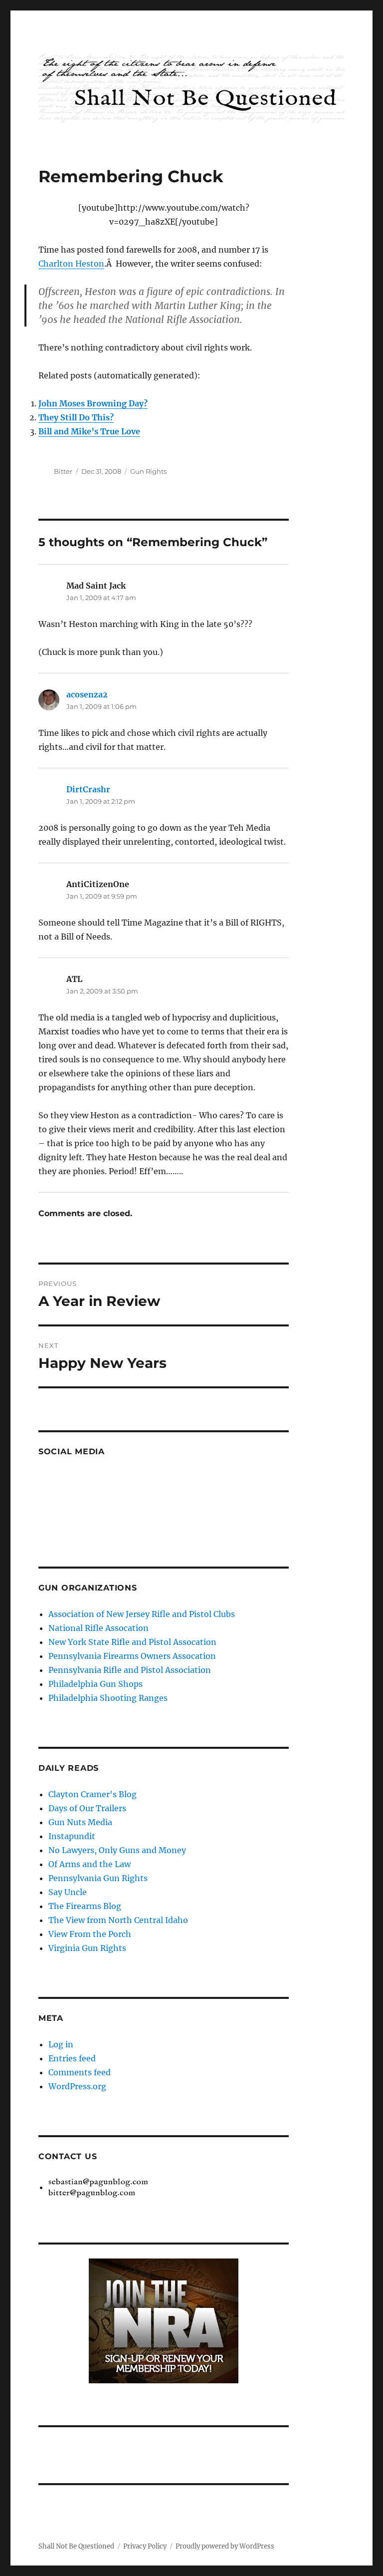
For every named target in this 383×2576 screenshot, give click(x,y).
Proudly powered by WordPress (225, 2546)
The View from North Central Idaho (118, 1920)
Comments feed (80, 2072)
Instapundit (72, 1836)
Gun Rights (148, 471)
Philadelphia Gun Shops (96, 1684)
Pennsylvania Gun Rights (98, 1878)
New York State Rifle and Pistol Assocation (132, 1642)
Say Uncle (68, 1892)
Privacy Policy (145, 2546)
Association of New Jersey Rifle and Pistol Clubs (142, 1614)
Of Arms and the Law (90, 1864)
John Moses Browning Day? (93, 403)
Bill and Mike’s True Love (89, 431)
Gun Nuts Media (80, 1822)
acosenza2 (87, 694)
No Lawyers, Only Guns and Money (117, 1850)
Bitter (63, 471)
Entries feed (72, 2058)
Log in (61, 2044)
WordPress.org (77, 2086)
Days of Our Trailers (87, 1808)
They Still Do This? (76, 417)
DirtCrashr (88, 789)
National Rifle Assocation (98, 1628)
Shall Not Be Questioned (76, 2546)
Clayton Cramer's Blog (93, 1794)
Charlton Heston (71, 264)
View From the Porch (90, 1934)
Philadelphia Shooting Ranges (108, 1698)
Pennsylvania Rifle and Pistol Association (130, 1670)
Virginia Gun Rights (87, 1948)
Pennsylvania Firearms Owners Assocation (132, 1656)
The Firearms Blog (85, 1906)
